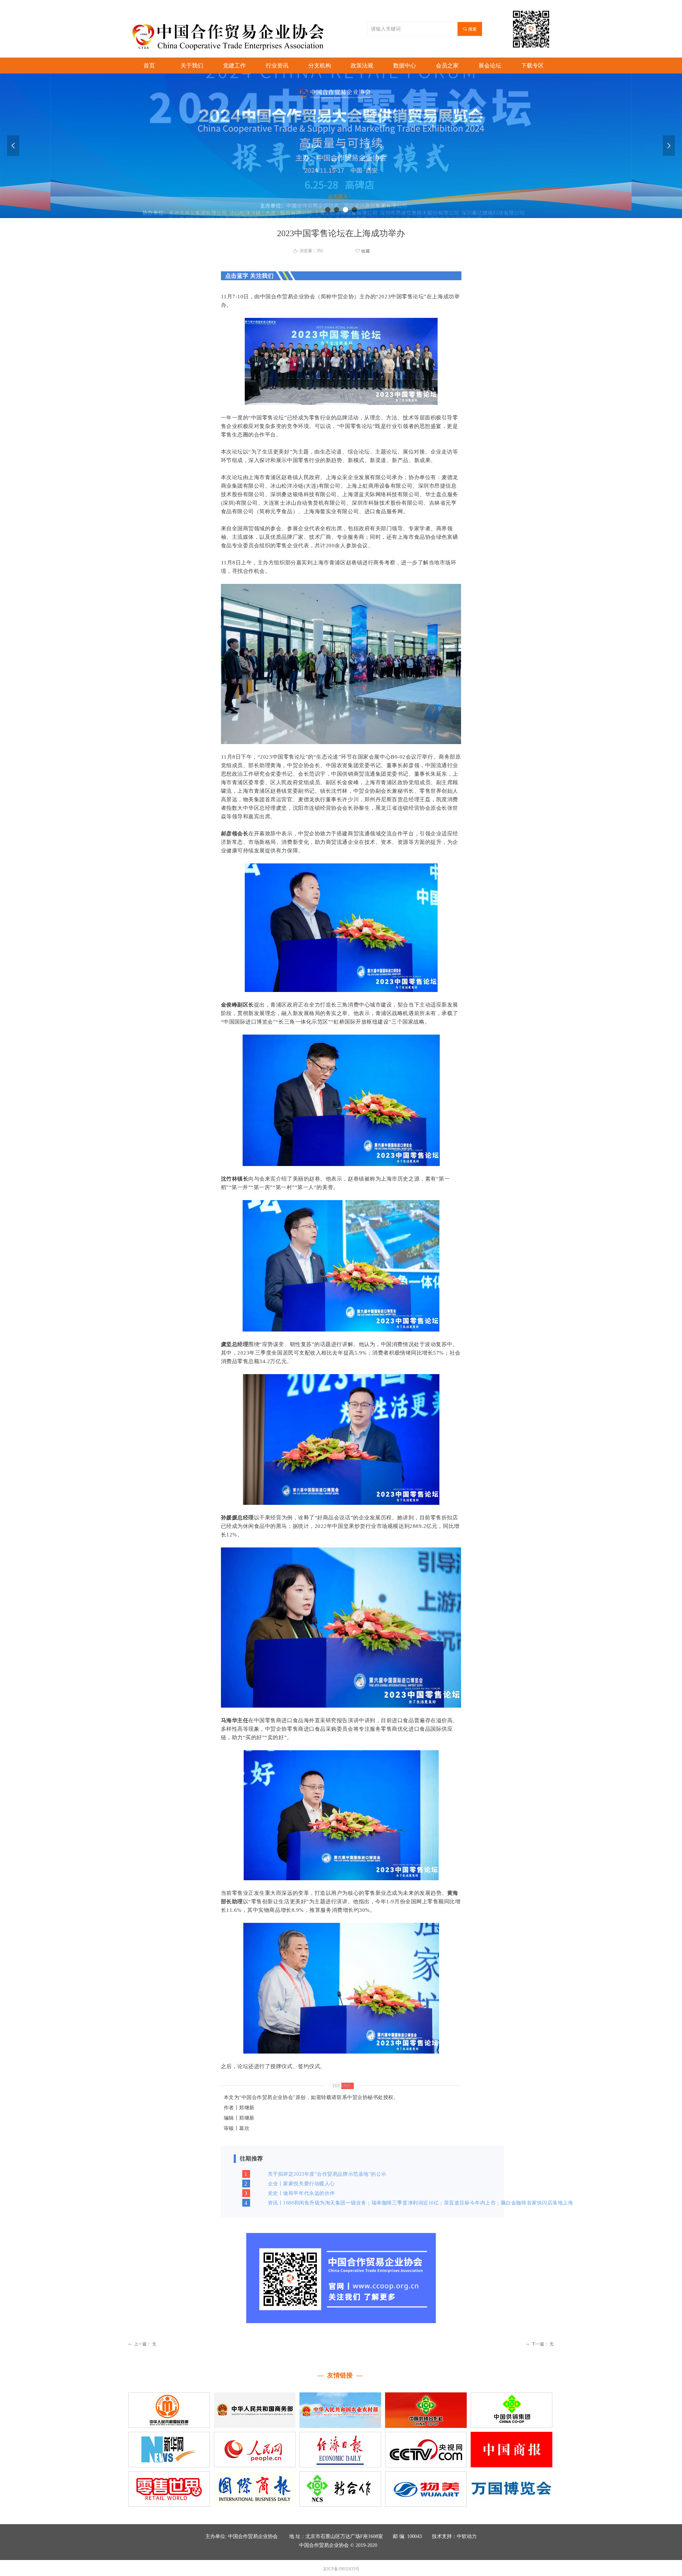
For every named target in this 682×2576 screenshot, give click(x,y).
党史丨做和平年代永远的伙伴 (301, 2193)
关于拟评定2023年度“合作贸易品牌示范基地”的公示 (327, 2174)
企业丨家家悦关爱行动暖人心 (301, 2184)
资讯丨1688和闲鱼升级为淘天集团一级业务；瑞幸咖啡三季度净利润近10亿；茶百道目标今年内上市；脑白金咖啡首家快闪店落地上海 (421, 2203)
